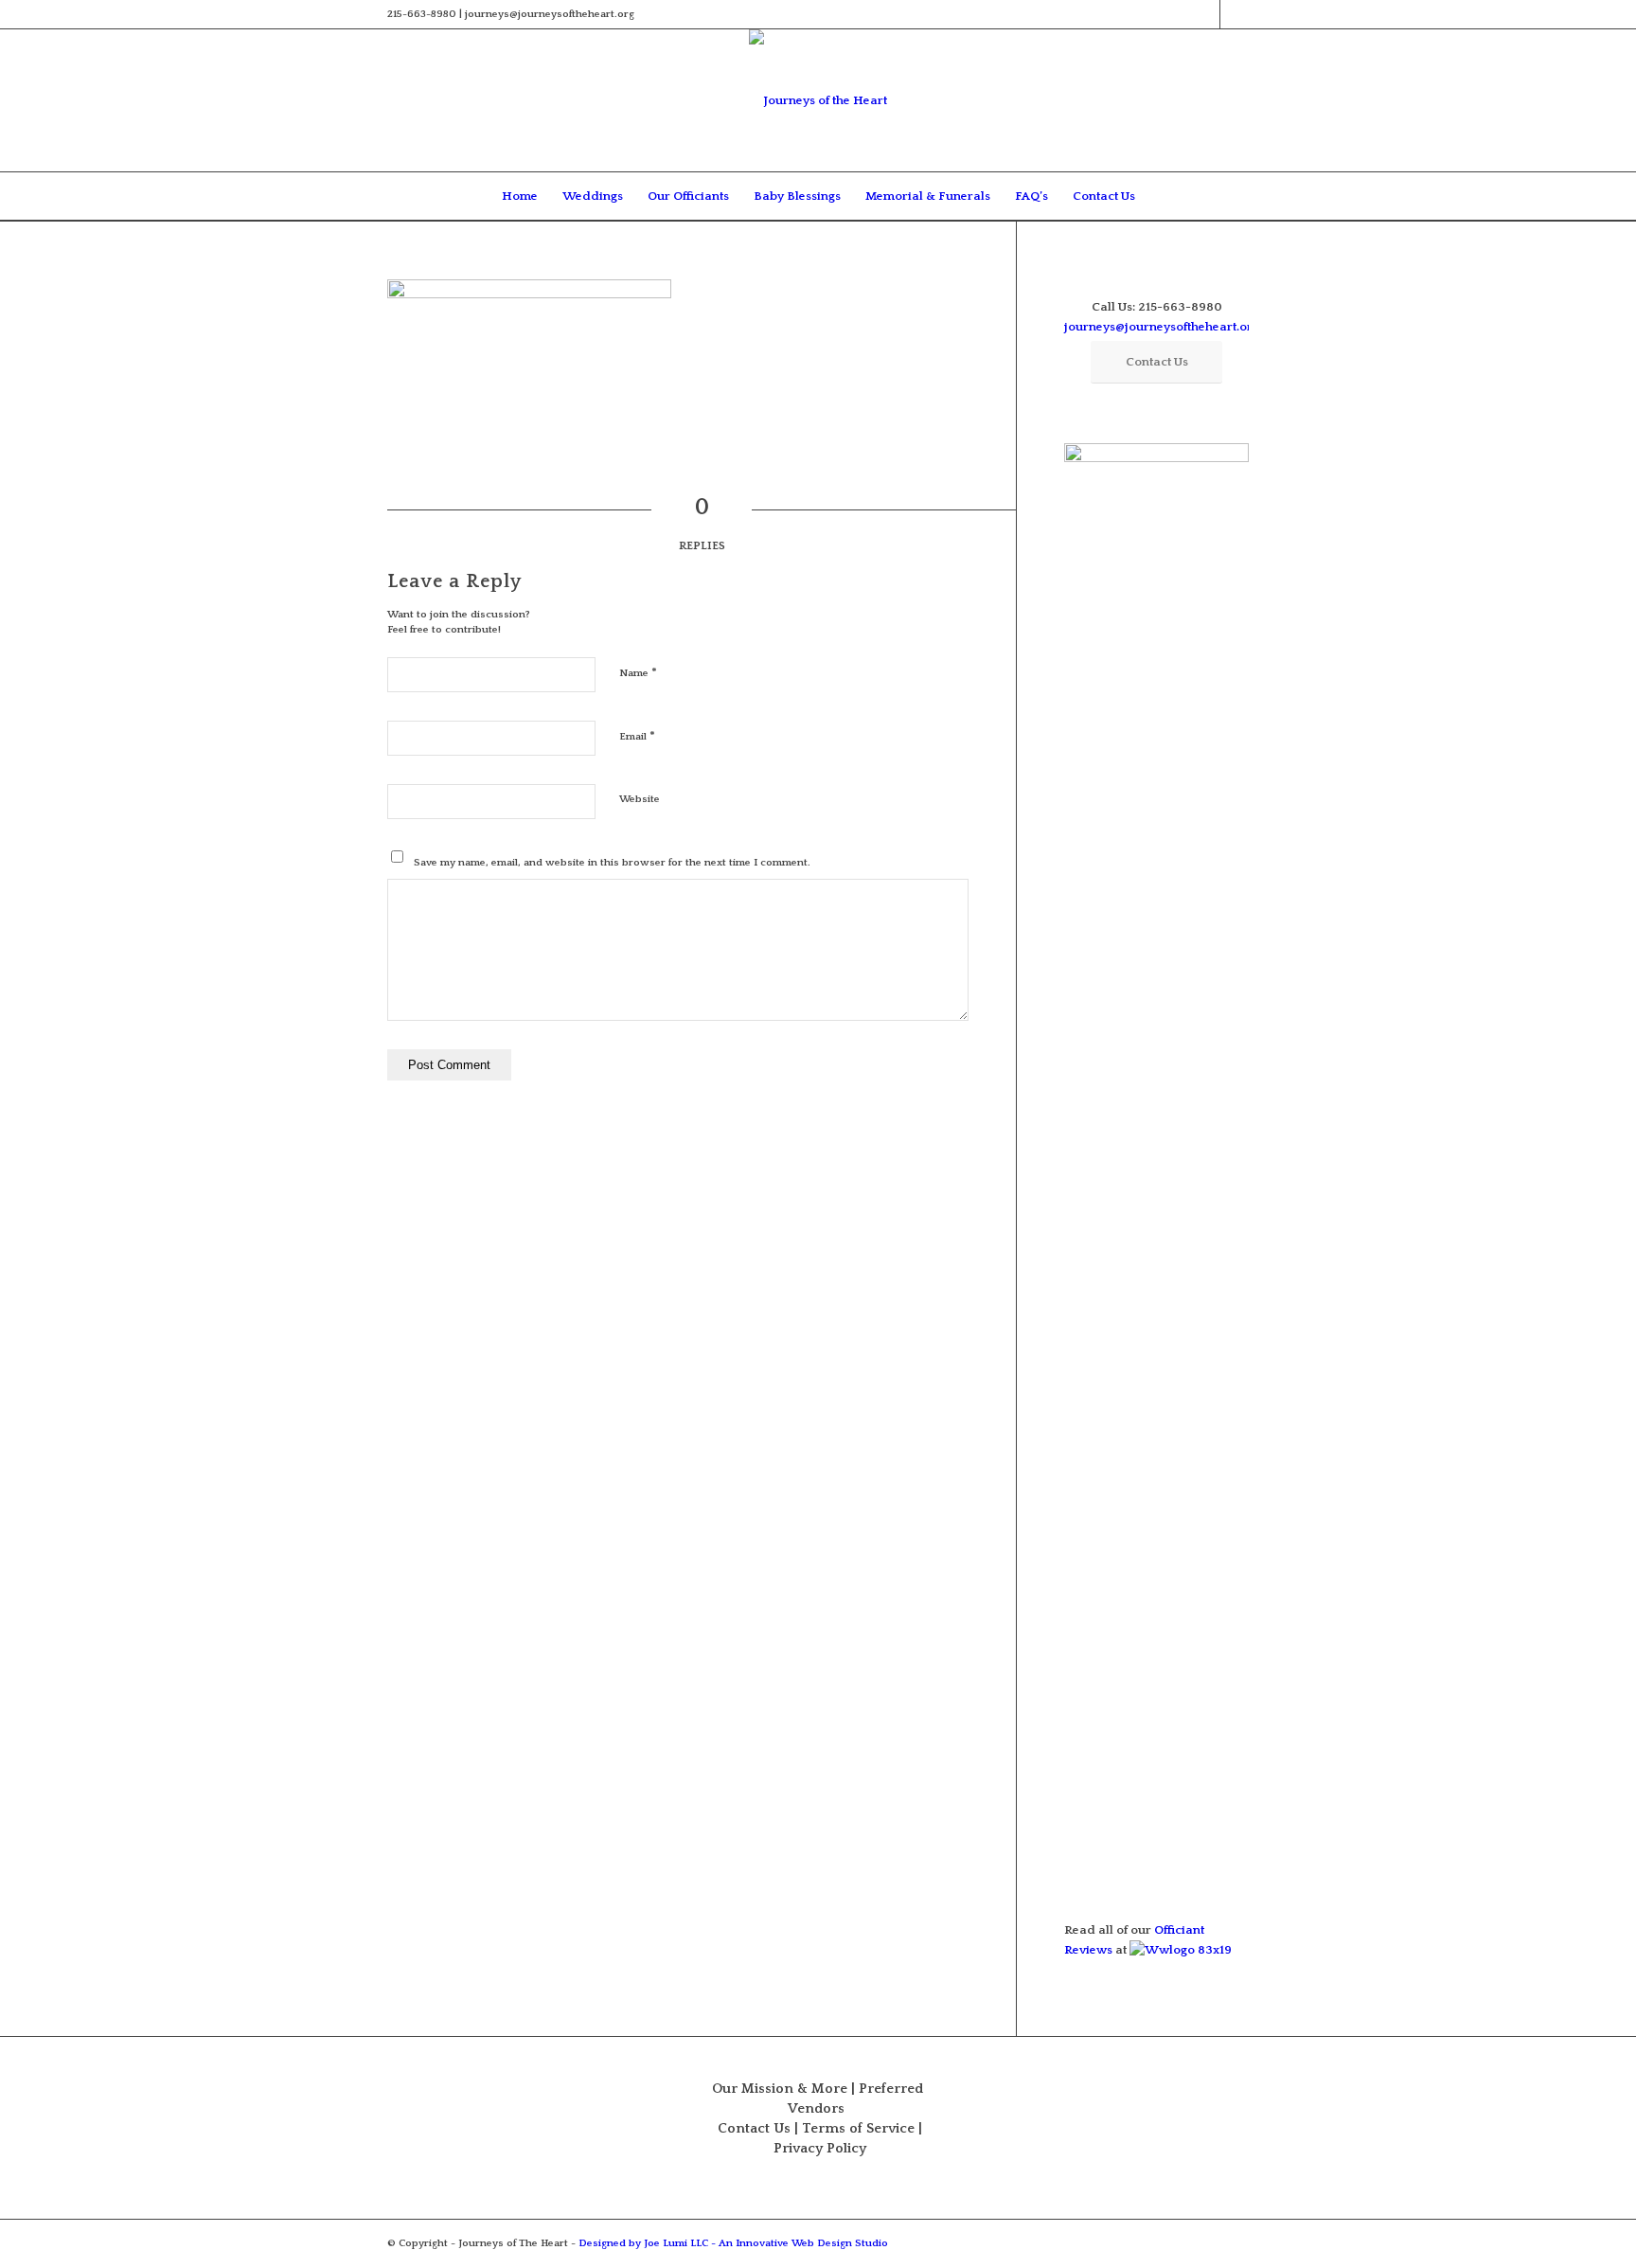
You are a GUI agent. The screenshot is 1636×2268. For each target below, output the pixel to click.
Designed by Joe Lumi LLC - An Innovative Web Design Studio (733, 2243)
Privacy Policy (820, 2149)
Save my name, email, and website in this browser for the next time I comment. (612, 863)
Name (638, 672)
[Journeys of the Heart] (818, 100)
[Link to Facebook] (1206, 14)
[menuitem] (520, 196)
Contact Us (754, 2129)
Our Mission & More (780, 2089)
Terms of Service (858, 2129)
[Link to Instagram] (1235, 14)
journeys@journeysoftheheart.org (1162, 327)
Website (640, 799)
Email (637, 736)
